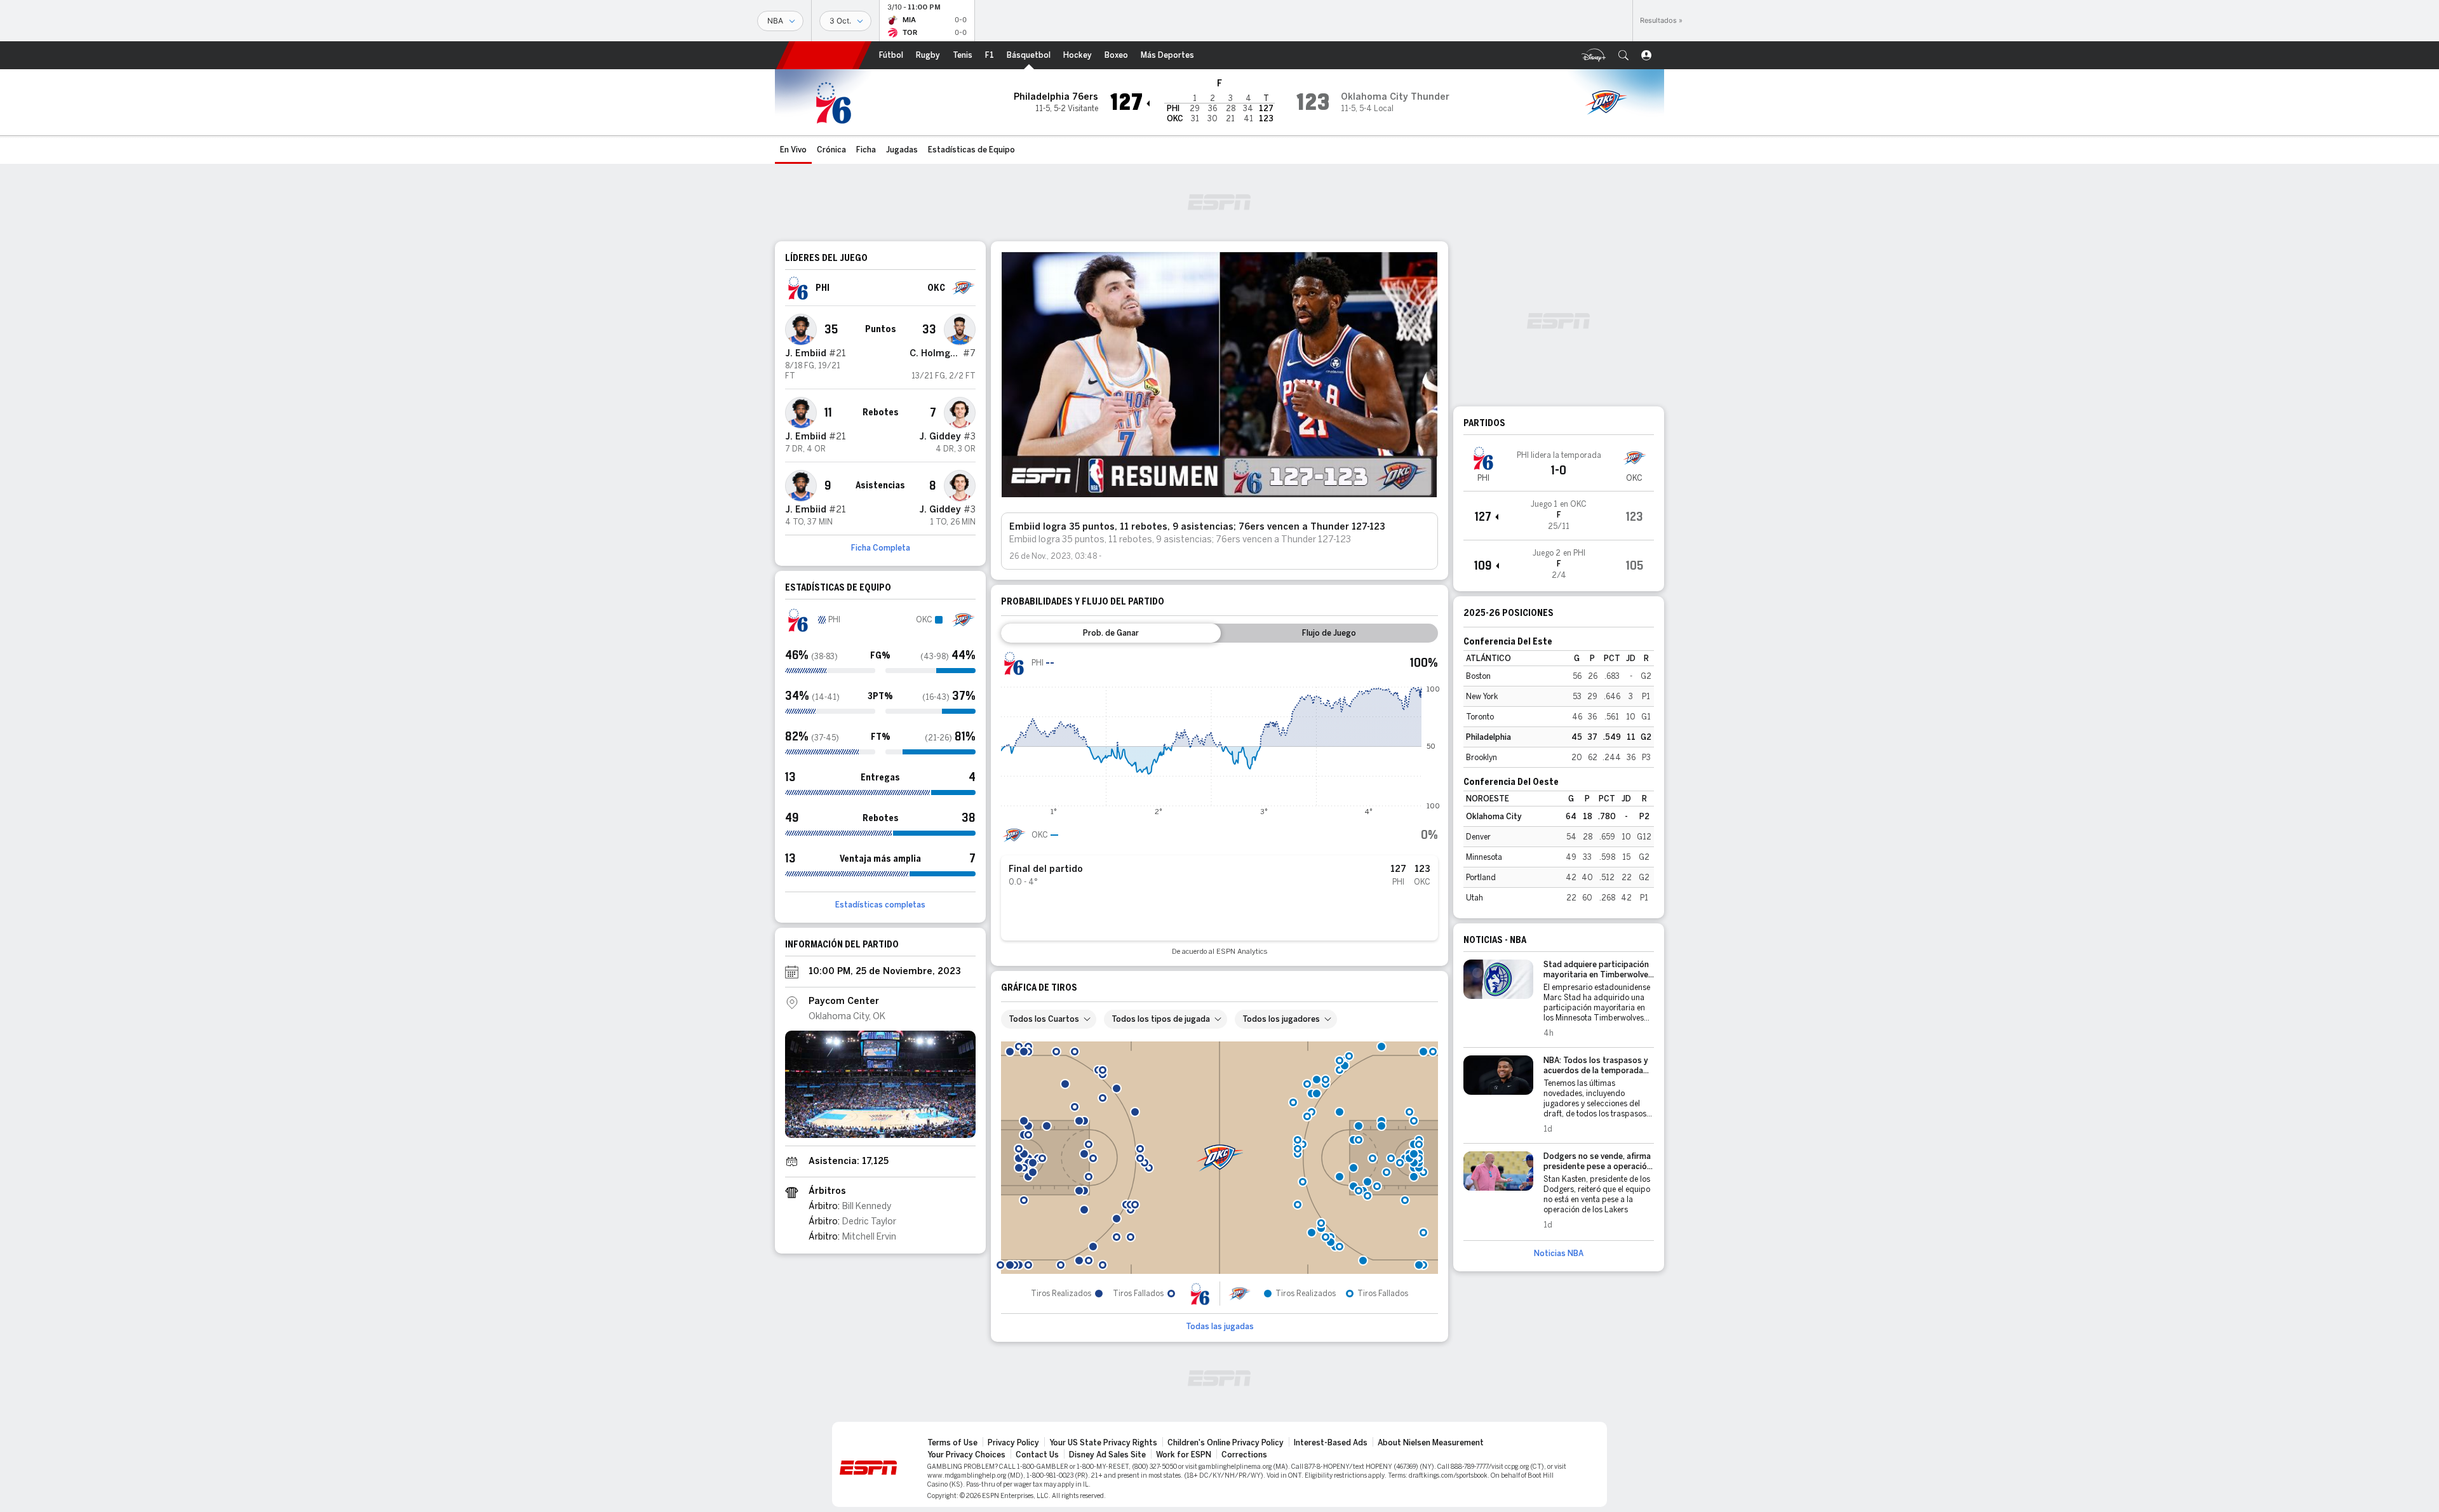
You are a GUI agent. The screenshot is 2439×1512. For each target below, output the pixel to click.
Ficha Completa (881, 548)
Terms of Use (952, 1443)
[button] (1623, 55)
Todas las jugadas (1220, 1327)
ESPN (824, 55)
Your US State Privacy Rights (1103, 1443)
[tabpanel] (1219, 803)
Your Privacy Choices (966, 1455)
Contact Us (1037, 1455)
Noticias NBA (1559, 1254)
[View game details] (1559, 516)
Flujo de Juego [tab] (1329, 633)
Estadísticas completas (880, 905)
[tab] (1111, 633)
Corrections (1244, 1455)
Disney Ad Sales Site (1107, 1455)
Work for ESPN (1184, 1455)
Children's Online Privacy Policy (1226, 1443)
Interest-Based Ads (1331, 1443)
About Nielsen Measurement (1431, 1443)
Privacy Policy (1013, 1443)
